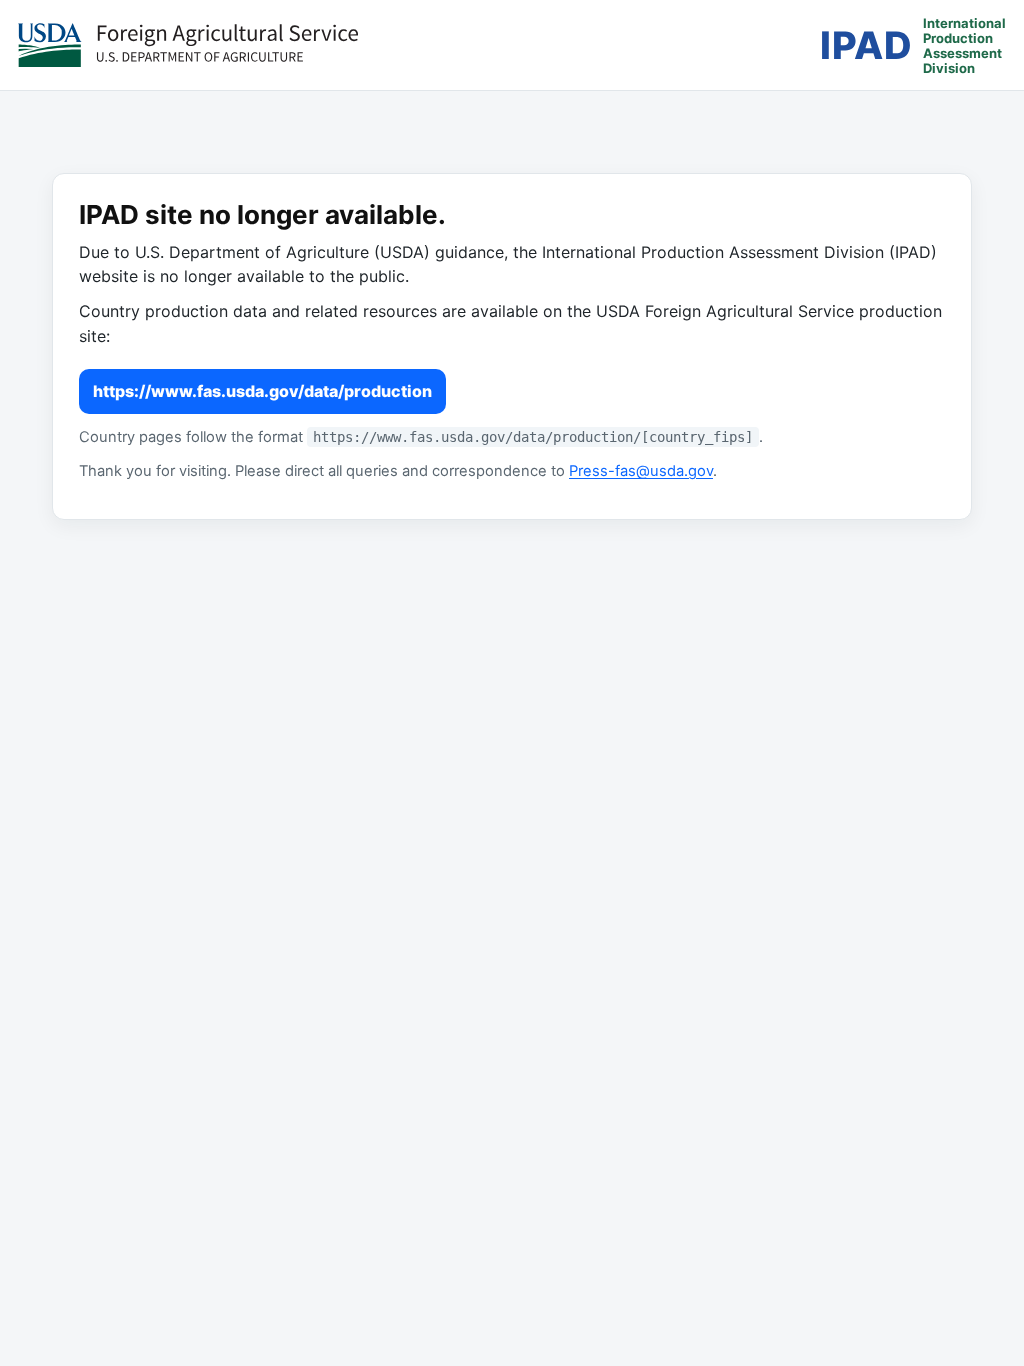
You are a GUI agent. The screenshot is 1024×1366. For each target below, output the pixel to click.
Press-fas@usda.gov (641, 471)
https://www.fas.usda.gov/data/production (262, 391)
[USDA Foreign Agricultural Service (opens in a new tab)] (188, 45)
